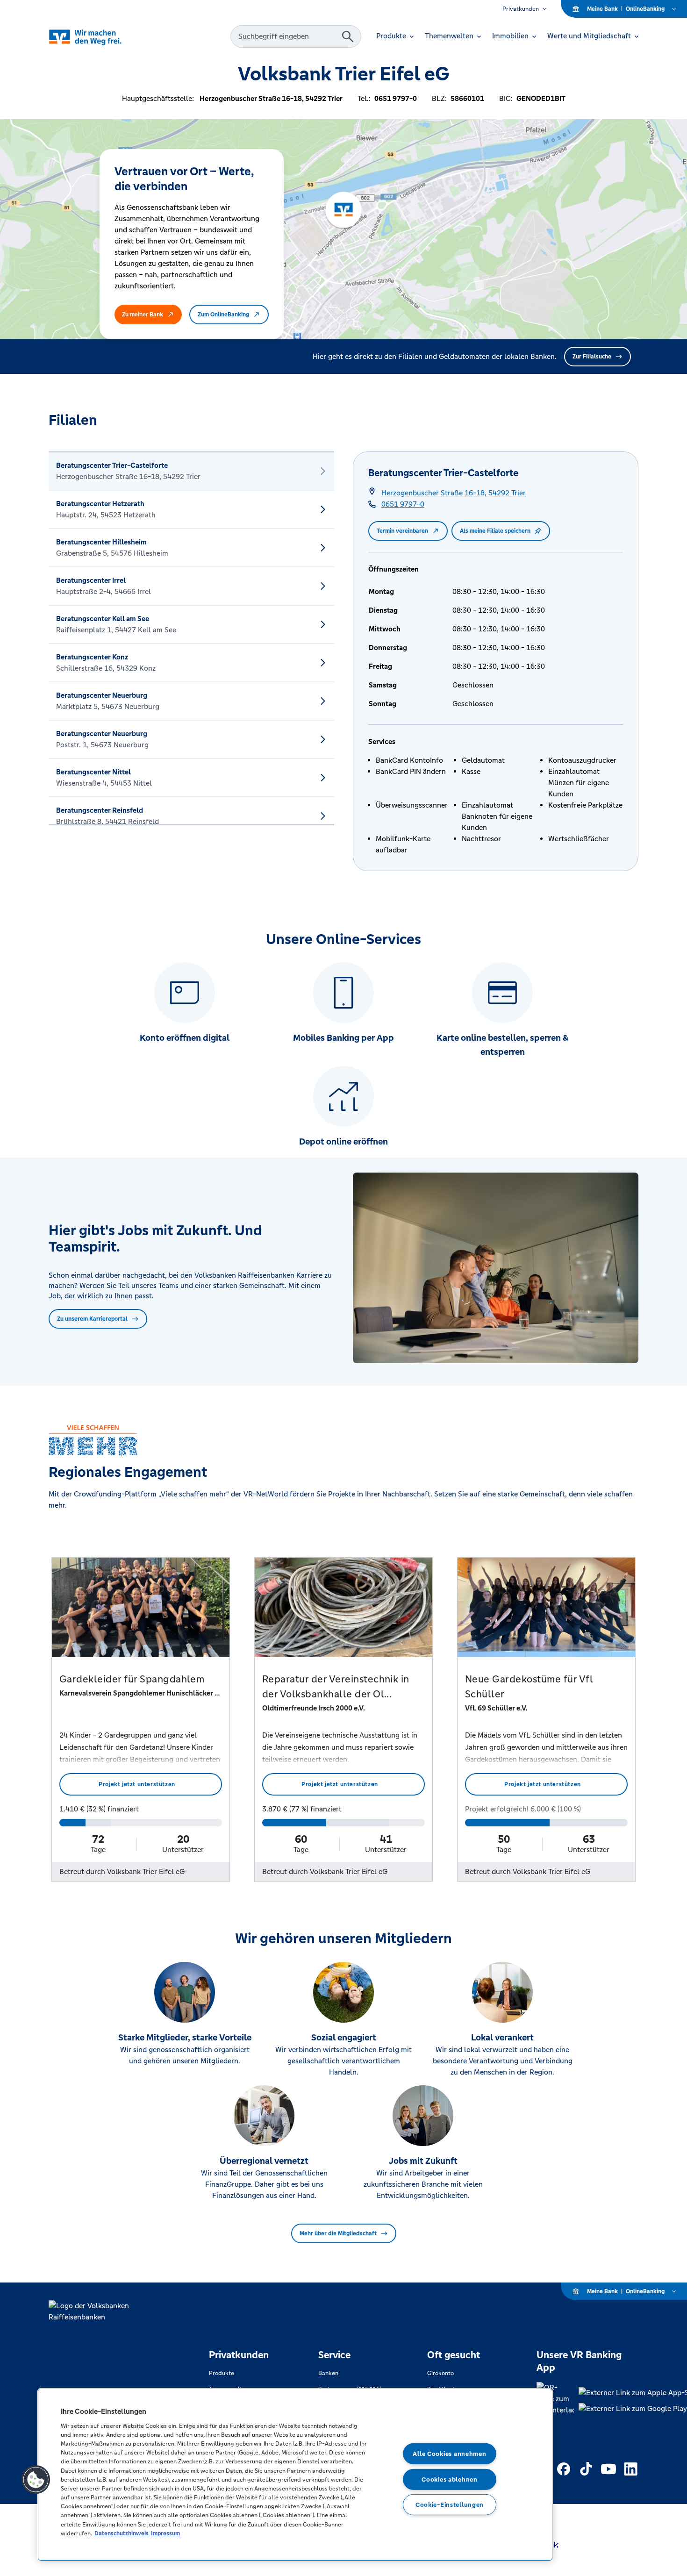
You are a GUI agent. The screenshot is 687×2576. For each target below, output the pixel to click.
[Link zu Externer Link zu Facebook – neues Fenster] (564, 2469)
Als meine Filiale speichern (495, 531)
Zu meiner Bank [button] (143, 315)
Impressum (165, 2533)
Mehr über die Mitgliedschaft (338, 2233)
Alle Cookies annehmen (449, 2454)
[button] (36, 2480)
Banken (328, 2373)
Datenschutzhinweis (122, 2533)
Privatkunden (521, 9)
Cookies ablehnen (450, 2479)
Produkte (222, 2373)
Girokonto (440, 2373)
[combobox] (287, 36)
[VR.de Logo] (98, 37)
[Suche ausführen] (348, 36)
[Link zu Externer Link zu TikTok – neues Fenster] (586, 2469)
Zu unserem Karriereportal (92, 1319)
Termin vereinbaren (402, 531)
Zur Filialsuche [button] (592, 357)
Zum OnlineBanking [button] (223, 315)
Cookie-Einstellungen (450, 2505)
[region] (295, 2475)
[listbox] (191, 638)
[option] (191, 471)
